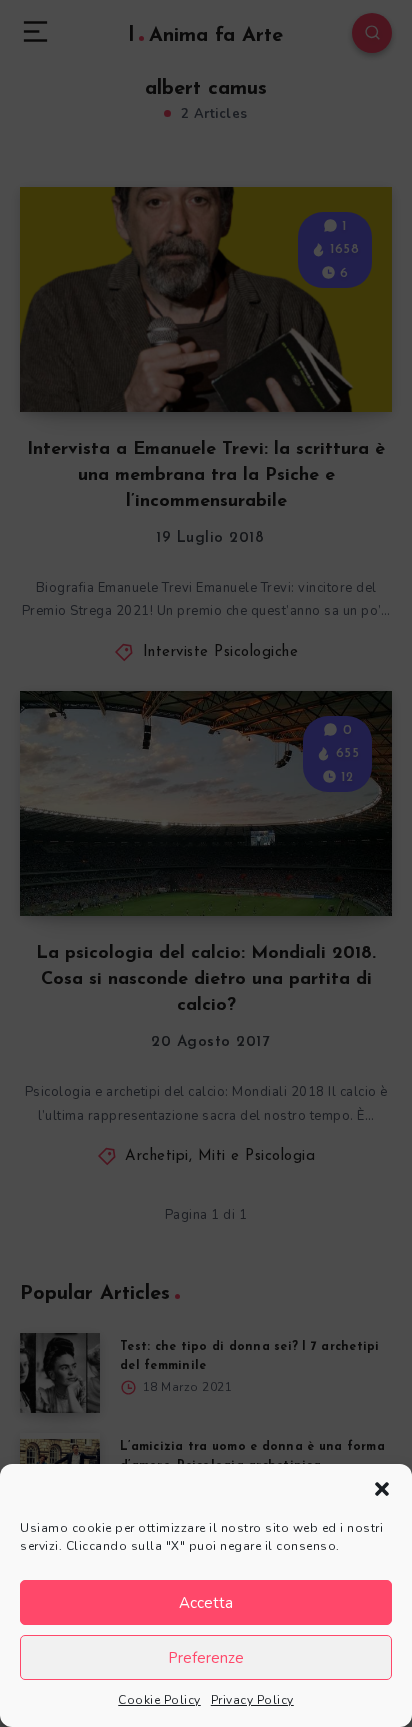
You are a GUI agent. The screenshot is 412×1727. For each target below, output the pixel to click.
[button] (382, 1489)
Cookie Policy (159, 1700)
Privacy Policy (252, 1700)
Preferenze (206, 1658)
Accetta (206, 1603)
